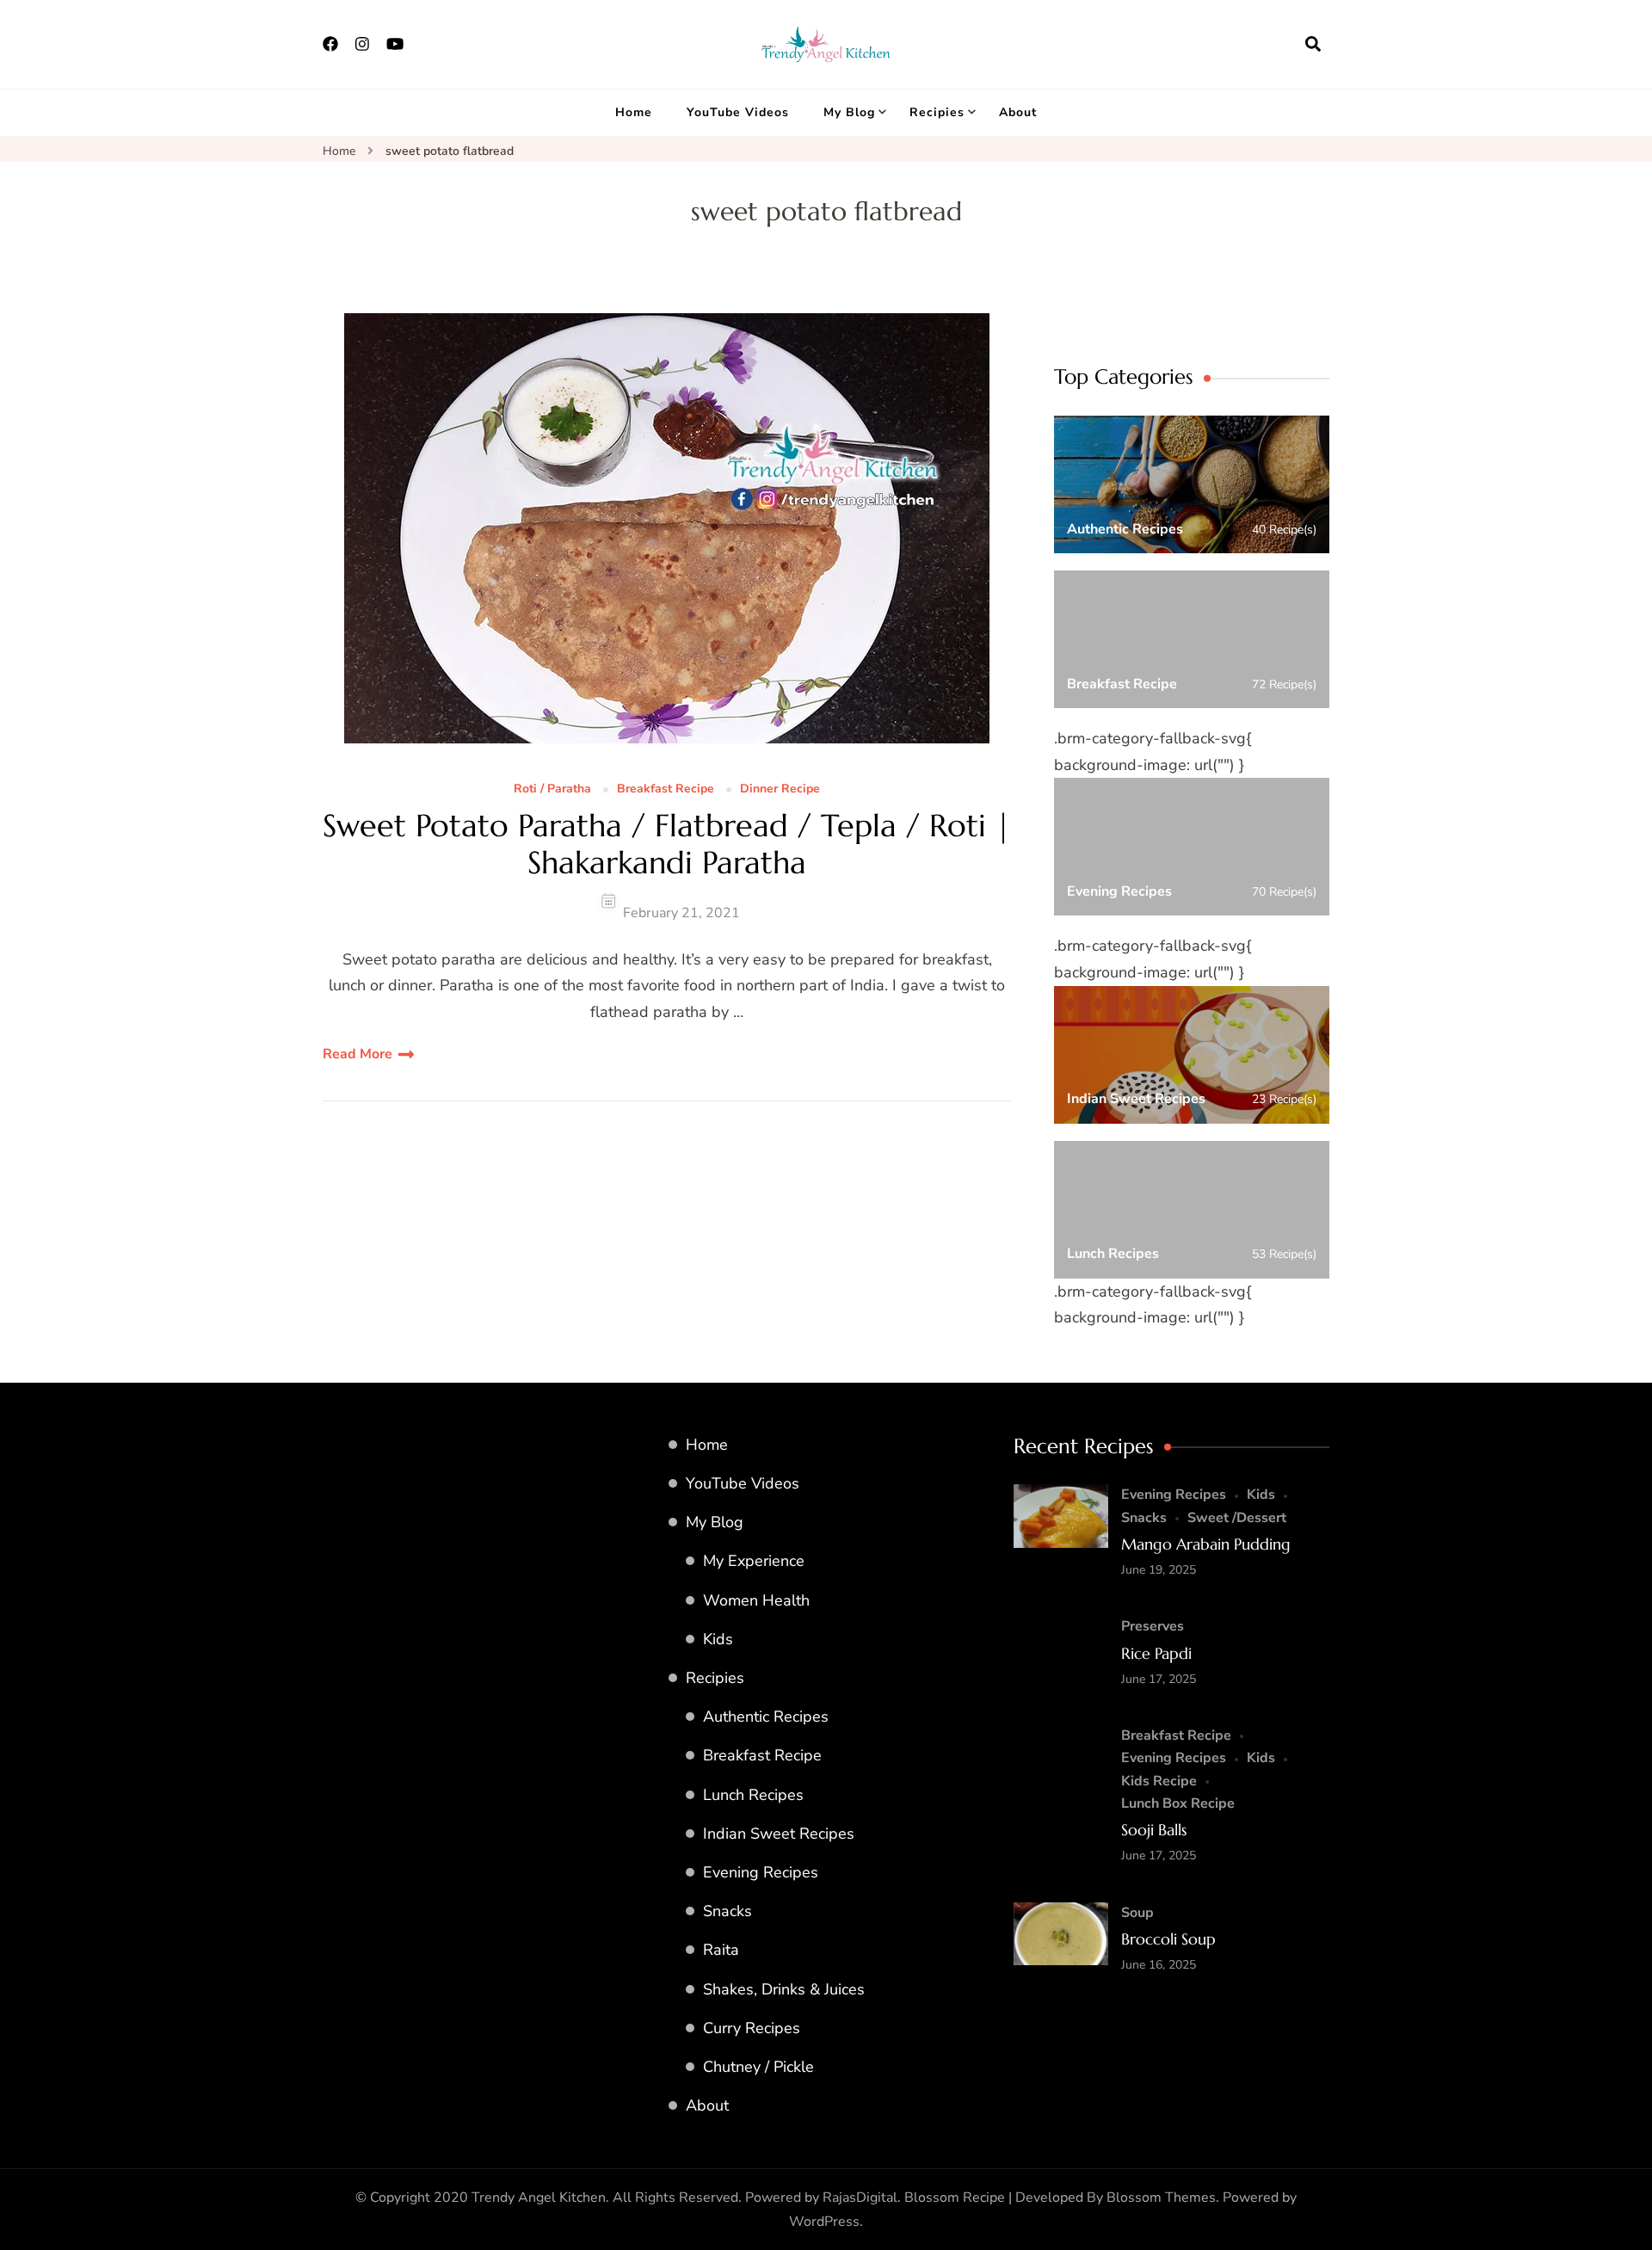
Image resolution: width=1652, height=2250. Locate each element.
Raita (721, 1950)
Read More (358, 1054)
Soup (1137, 1913)
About (1018, 112)
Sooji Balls (1154, 1830)
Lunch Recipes (753, 1795)
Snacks (727, 1911)
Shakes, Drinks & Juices (784, 1989)
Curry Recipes (752, 2028)
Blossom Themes (1161, 2198)
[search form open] (1313, 44)
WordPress (824, 2222)
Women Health (756, 1600)
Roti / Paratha (552, 789)
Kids (718, 1639)
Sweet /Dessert (1237, 1518)
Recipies (937, 112)
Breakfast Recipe (666, 789)
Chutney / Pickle (758, 2067)
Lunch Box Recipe (1178, 1803)
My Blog (849, 112)
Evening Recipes (761, 1872)
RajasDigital (860, 2198)
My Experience (754, 1561)
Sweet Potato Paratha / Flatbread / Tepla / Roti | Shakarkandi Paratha (667, 844)
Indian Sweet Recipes (779, 1834)
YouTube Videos (738, 112)
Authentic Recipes (766, 1717)
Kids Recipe (1159, 1781)
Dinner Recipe (780, 789)
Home (634, 112)
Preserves (1153, 1626)
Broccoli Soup (1168, 1939)
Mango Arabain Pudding (1206, 1544)
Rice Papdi (1156, 1653)
